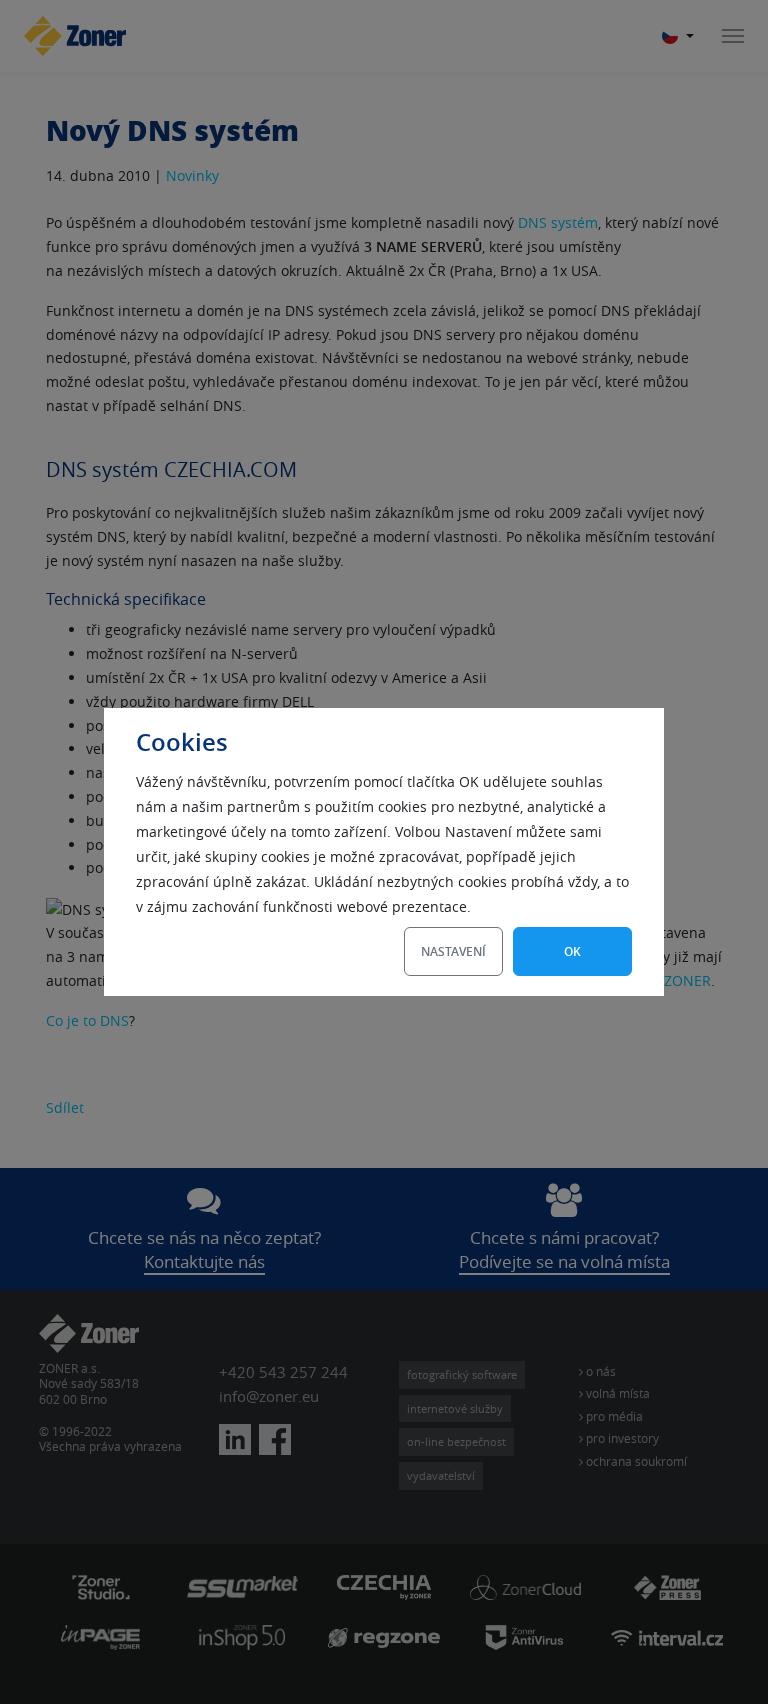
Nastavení (453, 951)
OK (572, 951)
